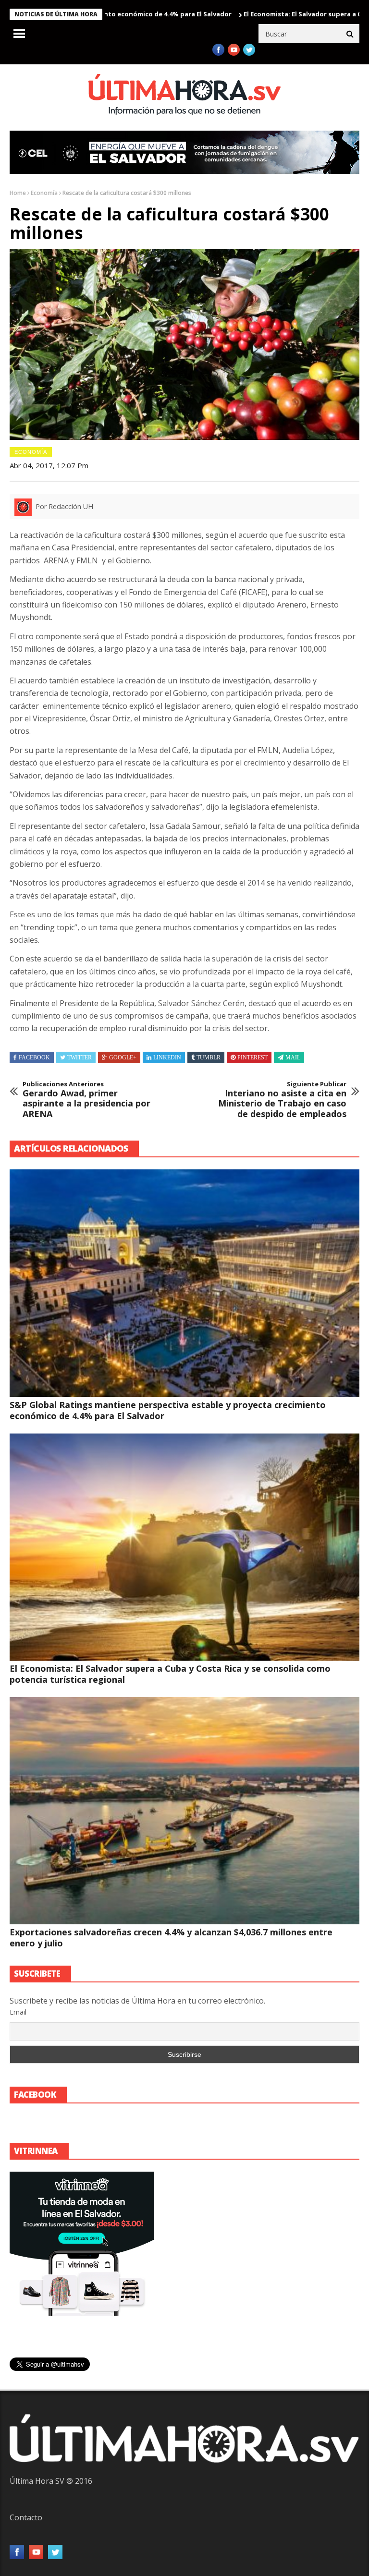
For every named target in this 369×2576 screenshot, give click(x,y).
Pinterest (252, 1057)
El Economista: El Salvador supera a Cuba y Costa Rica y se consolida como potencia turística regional (170, 1674)
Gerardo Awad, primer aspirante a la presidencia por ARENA (86, 1100)
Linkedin (167, 1057)
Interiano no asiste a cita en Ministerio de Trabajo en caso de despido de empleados (282, 1100)
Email (18, 2012)
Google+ (123, 1057)
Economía (44, 193)
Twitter (80, 1057)
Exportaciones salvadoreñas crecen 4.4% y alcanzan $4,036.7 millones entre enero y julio (171, 1938)
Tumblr (209, 1057)
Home (18, 193)
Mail (293, 1057)
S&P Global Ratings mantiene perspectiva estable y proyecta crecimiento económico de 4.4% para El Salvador (168, 1410)
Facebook (34, 1057)
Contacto (26, 2517)
